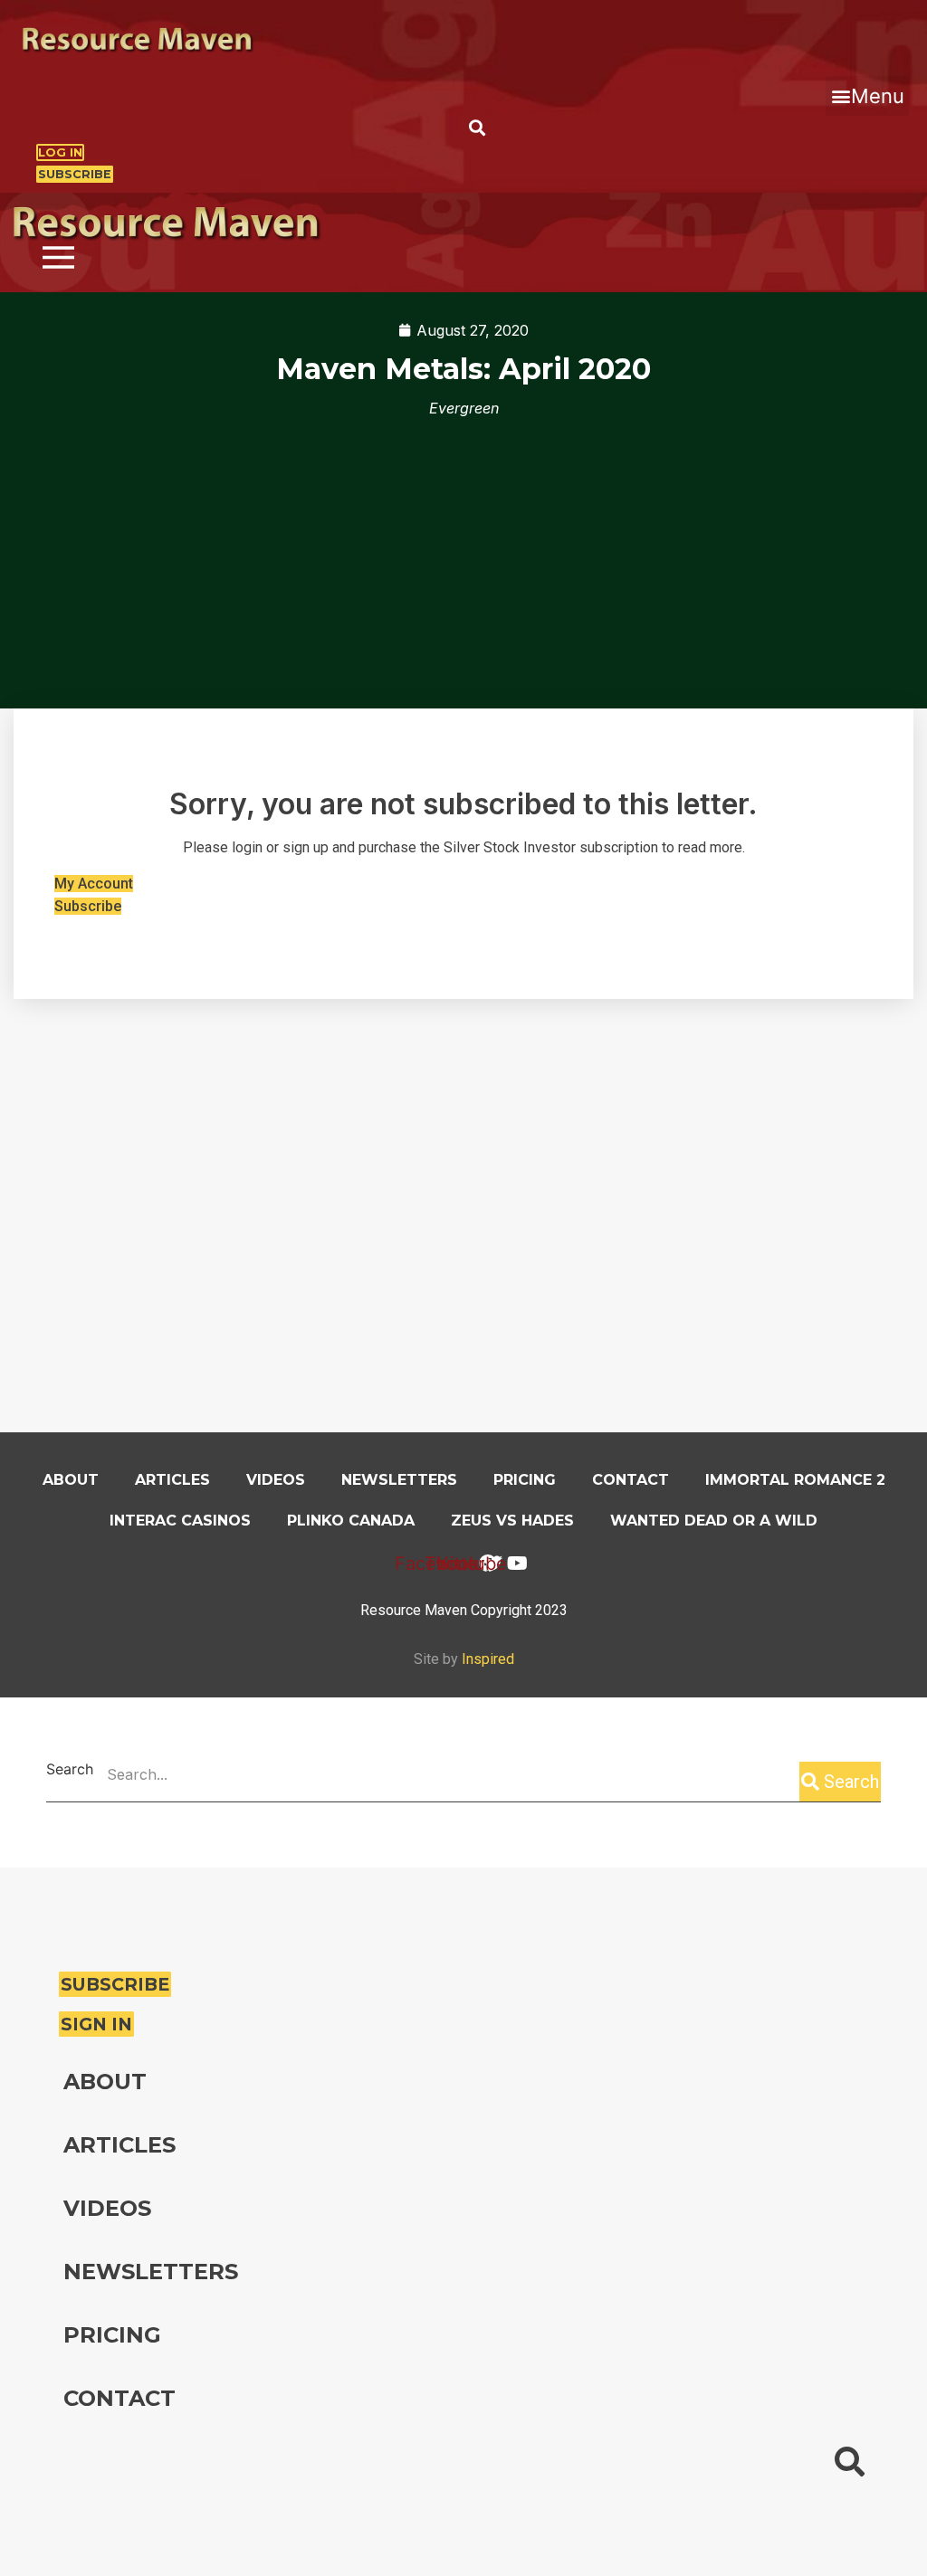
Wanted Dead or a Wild (714, 1521)
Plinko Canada (351, 1521)
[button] (867, 96)
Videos (276, 1480)
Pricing (525, 1480)
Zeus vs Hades (512, 1521)
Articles (172, 1480)
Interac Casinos (180, 1521)
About (71, 1480)
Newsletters (399, 1480)
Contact (631, 1480)
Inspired (488, 1659)
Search (70, 1770)
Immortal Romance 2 (795, 1480)
